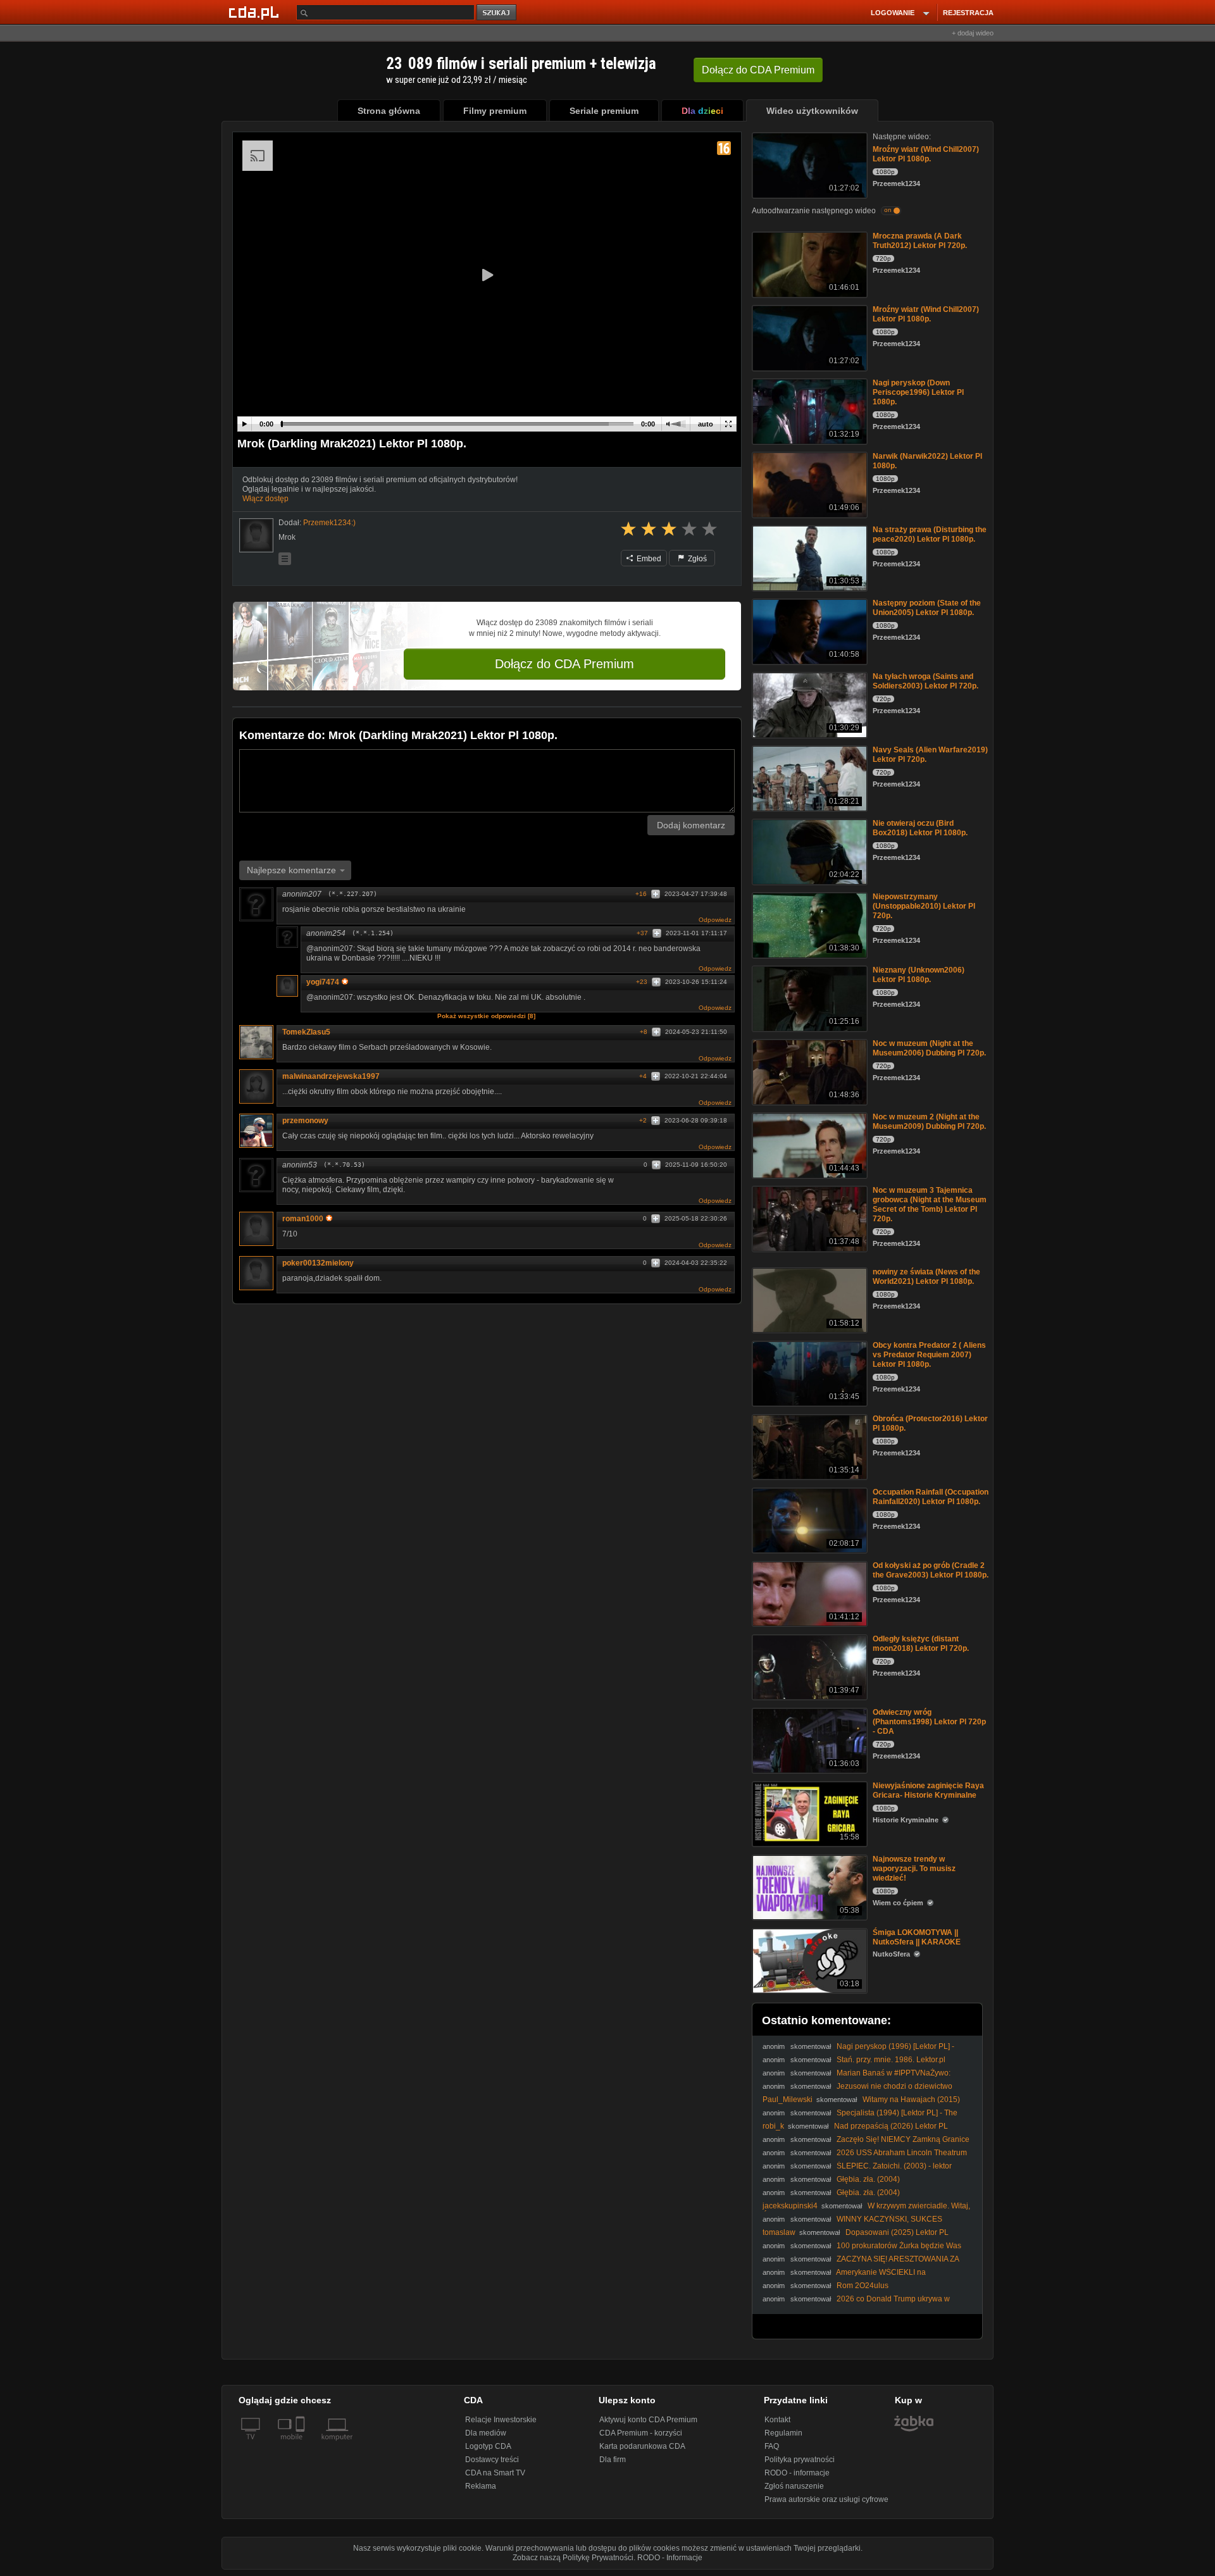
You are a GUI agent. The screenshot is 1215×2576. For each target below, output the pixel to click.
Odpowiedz (715, 920)
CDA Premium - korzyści (641, 2433)
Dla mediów (486, 2433)
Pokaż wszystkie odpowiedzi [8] (486, 1016)
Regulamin (783, 2433)
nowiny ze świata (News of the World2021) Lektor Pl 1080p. (926, 1277)
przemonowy (305, 1121)
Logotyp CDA (488, 2446)
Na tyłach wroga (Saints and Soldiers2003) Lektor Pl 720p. (925, 681)
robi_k (773, 2126)
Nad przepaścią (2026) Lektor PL (891, 2126)
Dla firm (613, 2460)
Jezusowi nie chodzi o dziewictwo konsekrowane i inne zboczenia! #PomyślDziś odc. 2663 (859, 2091)
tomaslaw (779, 2232)
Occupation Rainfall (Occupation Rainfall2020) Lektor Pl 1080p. (931, 1497)
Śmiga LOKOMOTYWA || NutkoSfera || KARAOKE (917, 1937)
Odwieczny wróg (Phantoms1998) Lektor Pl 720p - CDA (929, 1722)
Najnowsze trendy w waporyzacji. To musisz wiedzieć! (914, 1869)
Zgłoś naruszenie (794, 2486)
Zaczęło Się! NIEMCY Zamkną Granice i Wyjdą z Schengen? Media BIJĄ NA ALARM (866, 2144)
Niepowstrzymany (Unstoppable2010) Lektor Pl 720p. (924, 906)
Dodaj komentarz (691, 825)
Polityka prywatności (800, 2460)
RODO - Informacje (670, 2558)
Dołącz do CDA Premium (564, 664)
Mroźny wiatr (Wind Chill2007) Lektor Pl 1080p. (926, 154)
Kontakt (777, 2420)
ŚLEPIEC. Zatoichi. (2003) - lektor (894, 2166)
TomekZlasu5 (306, 1032)
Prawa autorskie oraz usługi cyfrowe (826, 2499)
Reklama (481, 2486)
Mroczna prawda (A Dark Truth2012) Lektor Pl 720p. (920, 241)
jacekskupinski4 (790, 2206)
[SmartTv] (302, 2444)
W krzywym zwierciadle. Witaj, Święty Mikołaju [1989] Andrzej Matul (866, 2211)
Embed (648, 559)
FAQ (772, 2446)
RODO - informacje (797, 2473)
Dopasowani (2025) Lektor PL (897, 2232)
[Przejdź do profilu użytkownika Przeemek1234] (256, 535)
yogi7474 (323, 982)
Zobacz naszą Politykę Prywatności (573, 2558)
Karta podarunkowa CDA (642, 2446)
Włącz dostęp (265, 499)
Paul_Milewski (788, 2100)
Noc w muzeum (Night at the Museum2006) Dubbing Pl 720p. (929, 1048)
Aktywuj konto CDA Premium (648, 2420)
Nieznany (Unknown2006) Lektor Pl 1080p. (919, 975)
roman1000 (303, 1219)
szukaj (497, 13)
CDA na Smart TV (495, 2473)
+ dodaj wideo (973, 33)
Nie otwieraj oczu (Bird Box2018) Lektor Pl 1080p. (920, 828)
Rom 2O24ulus (863, 2286)
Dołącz (758, 70)
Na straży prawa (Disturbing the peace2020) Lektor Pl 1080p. (930, 534)
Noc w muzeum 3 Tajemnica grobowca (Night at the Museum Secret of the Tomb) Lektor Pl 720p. (930, 1204)
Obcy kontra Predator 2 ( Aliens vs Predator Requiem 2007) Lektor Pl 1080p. (929, 1355)
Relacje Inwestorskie (501, 2420)
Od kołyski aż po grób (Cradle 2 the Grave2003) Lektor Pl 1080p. (931, 1570)
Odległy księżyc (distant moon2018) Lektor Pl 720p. (921, 1644)
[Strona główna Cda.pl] (256, 12)
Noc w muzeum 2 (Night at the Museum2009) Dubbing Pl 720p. (929, 1122)
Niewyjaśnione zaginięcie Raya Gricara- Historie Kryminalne (928, 1790)
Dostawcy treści (492, 2460)
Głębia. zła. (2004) (868, 2179)
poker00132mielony (318, 1263)
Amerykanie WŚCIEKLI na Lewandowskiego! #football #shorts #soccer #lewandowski (863, 2277)
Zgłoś (696, 559)
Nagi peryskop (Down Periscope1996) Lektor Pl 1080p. (918, 392)
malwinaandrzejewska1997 (331, 1076)
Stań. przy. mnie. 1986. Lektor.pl (891, 2060)
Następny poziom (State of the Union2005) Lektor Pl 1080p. (927, 608)
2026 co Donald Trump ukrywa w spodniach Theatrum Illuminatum (856, 2304)
